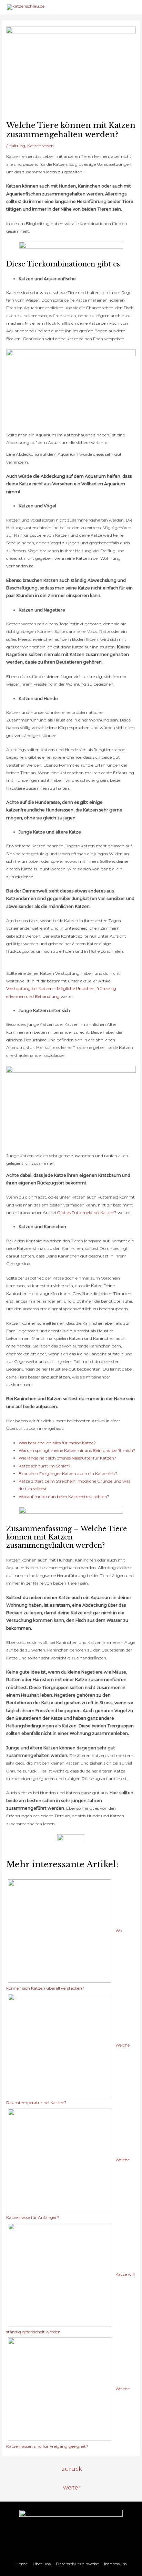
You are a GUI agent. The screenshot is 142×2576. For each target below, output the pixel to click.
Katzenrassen (40, 146)
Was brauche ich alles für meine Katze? (57, 1443)
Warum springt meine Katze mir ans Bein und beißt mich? (77, 1450)
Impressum (115, 2564)
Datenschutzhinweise (77, 2564)
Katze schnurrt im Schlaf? (44, 1466)
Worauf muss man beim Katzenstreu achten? (64, 1497)
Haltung (17, 146)
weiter (72, 2488)
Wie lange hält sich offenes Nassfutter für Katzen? (67, 1458)
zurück (72, 2469)
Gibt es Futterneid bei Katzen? (87, 1213)
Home (22, 2564)
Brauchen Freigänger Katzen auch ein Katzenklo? (68, 1473)
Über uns (42, 2564)
